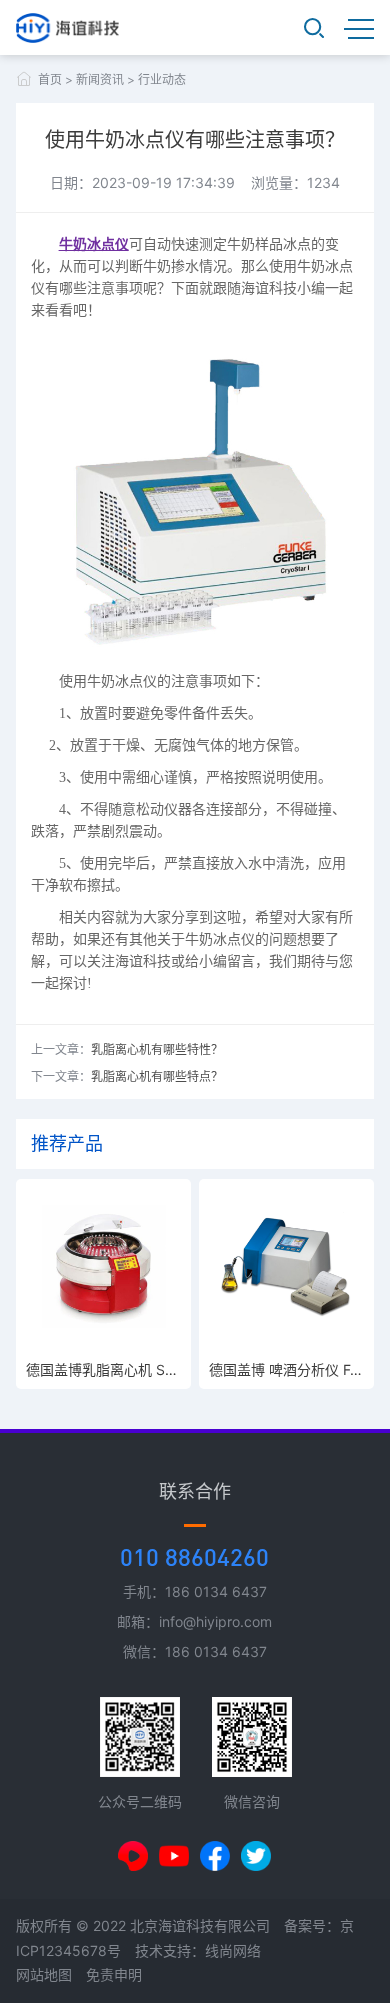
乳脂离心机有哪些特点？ (157, 1076)
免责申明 (114, 1974)
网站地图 (44, 1974)
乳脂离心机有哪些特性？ (157, 1049)
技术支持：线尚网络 (198, 1950)
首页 (50, 79)
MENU (359, 28)
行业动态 (162, 79)
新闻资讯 (100, 79)
